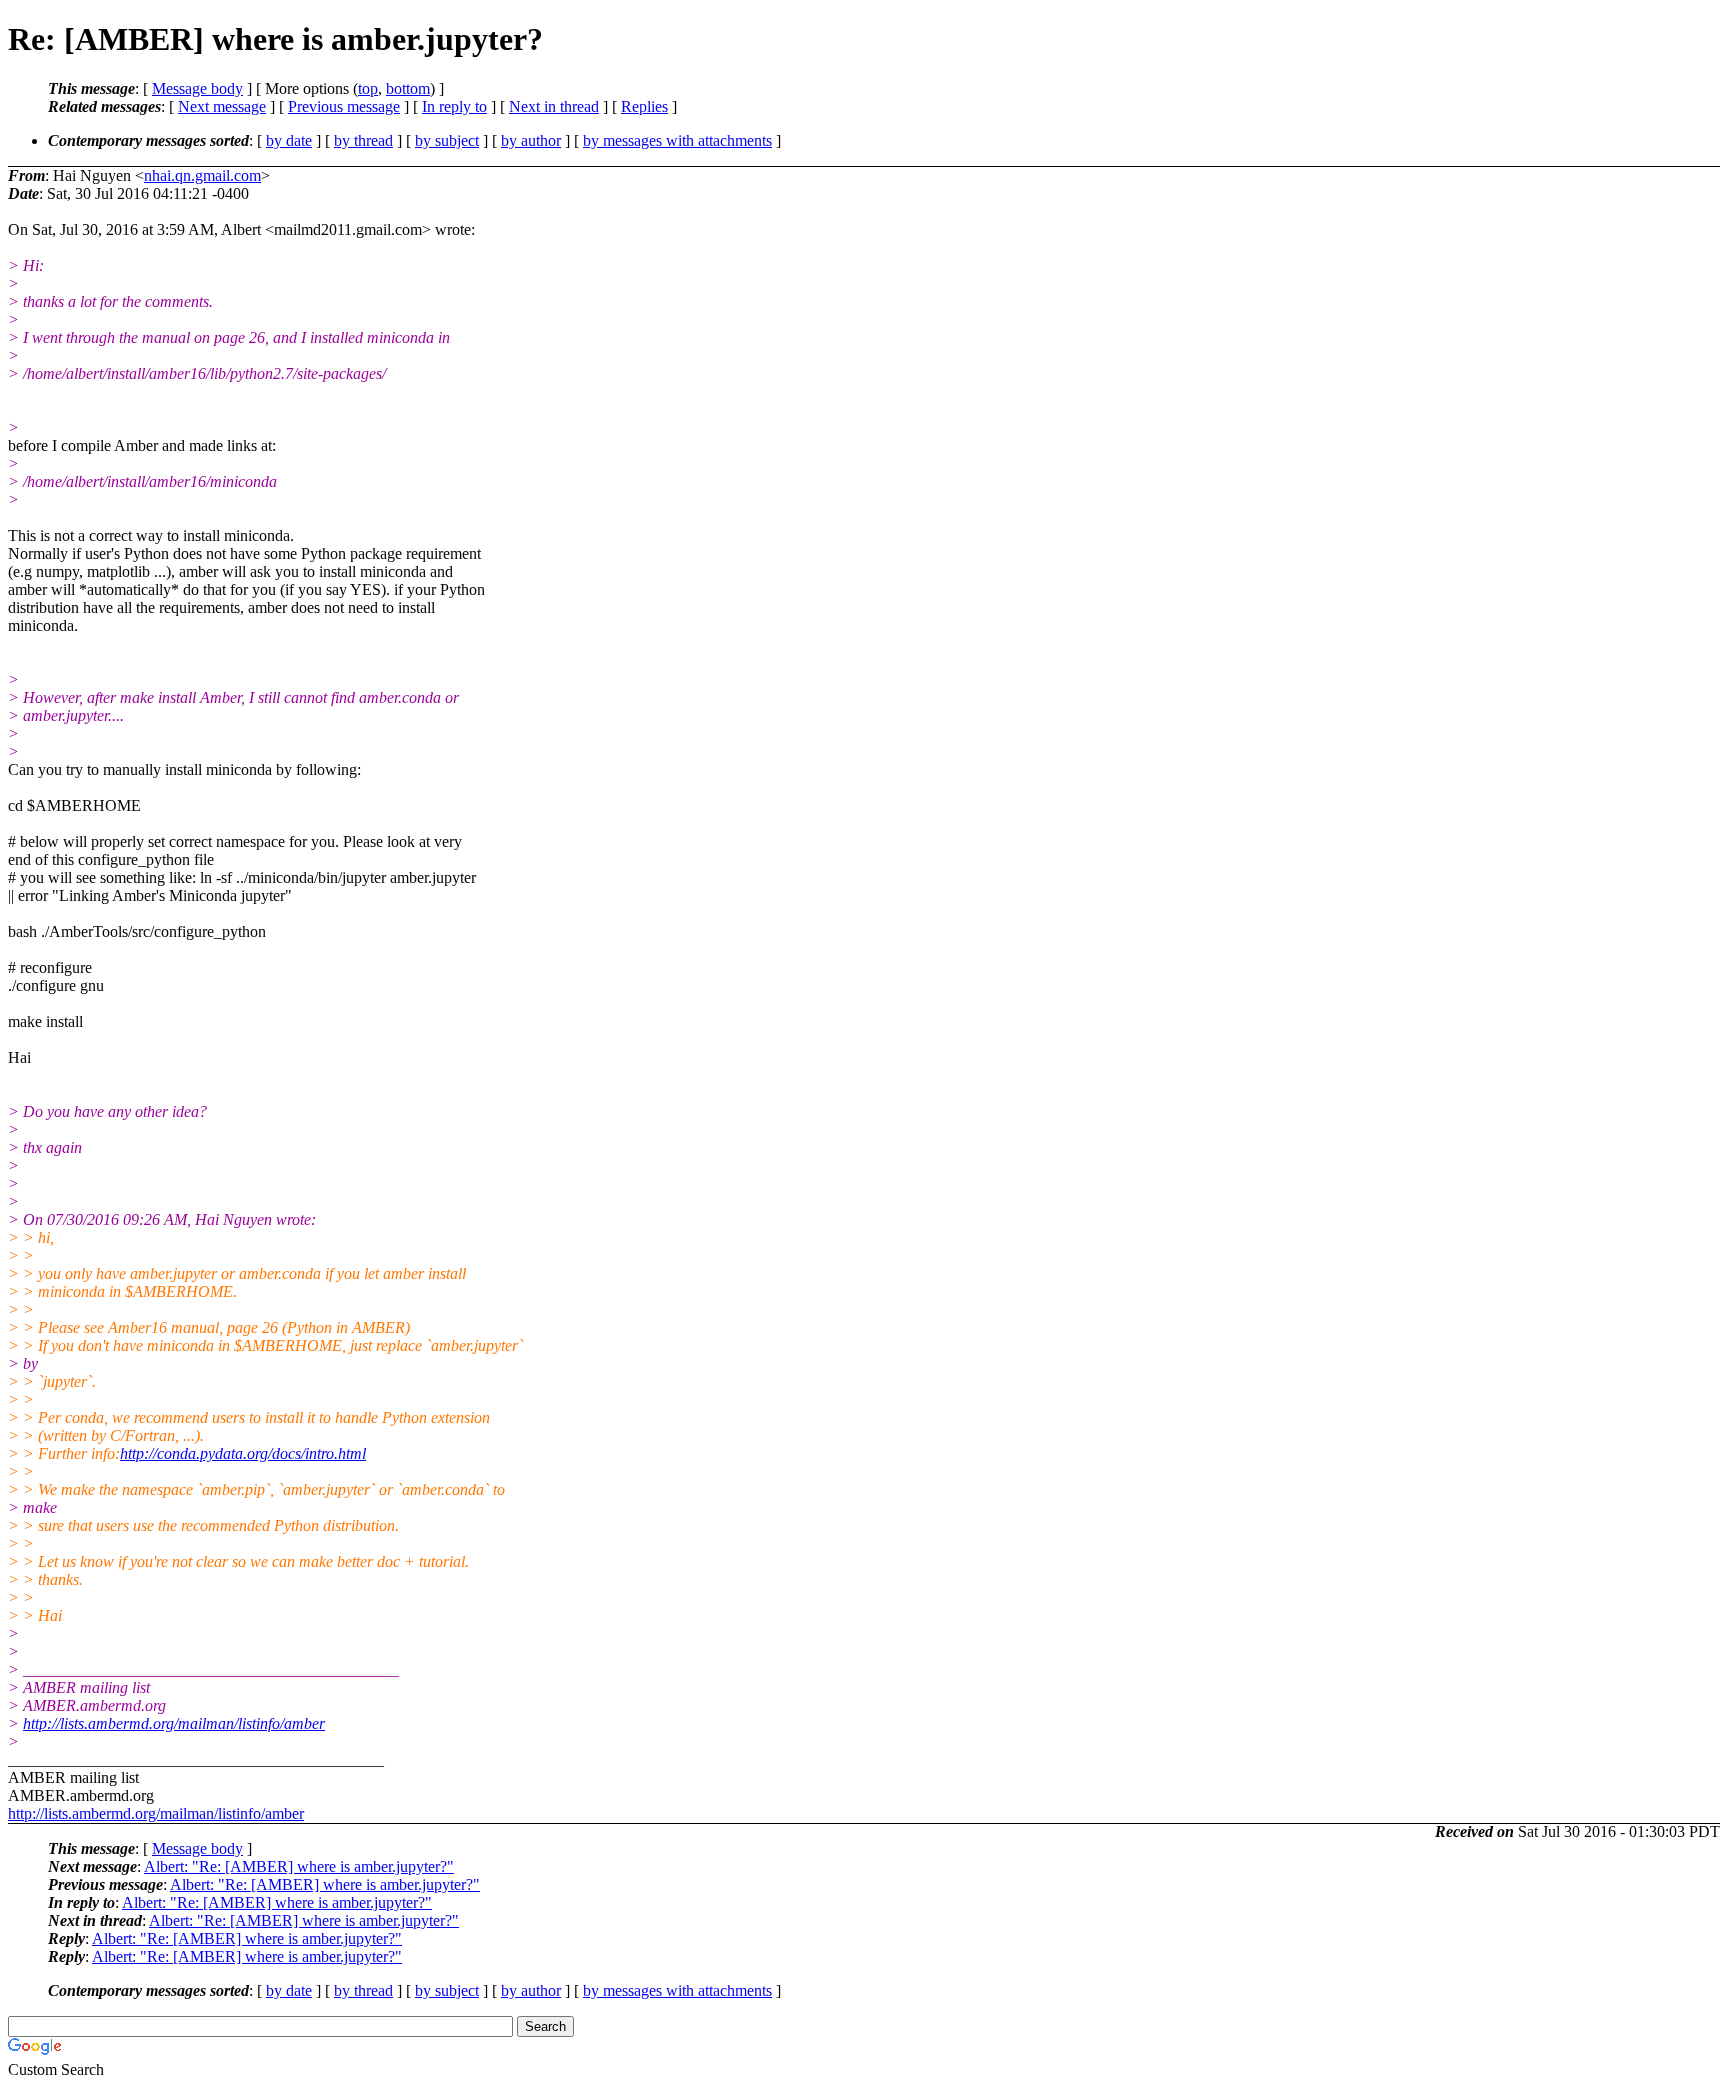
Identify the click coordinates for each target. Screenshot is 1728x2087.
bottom (408, 88)
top (368, 88)
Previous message (344, 106)
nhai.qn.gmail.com (202, 175)
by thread (363, 140)
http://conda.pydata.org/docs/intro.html (243, 1453)
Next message (222, 106)
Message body (197, 88)
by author (531, 140)
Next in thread (554, 106)
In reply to (454, 106)
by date (289, 140)
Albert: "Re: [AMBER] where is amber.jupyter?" (299, 1866)
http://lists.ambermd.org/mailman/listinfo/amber (174, 1723)
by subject (447, 140)
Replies (644, 106)
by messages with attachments (677, 140)
